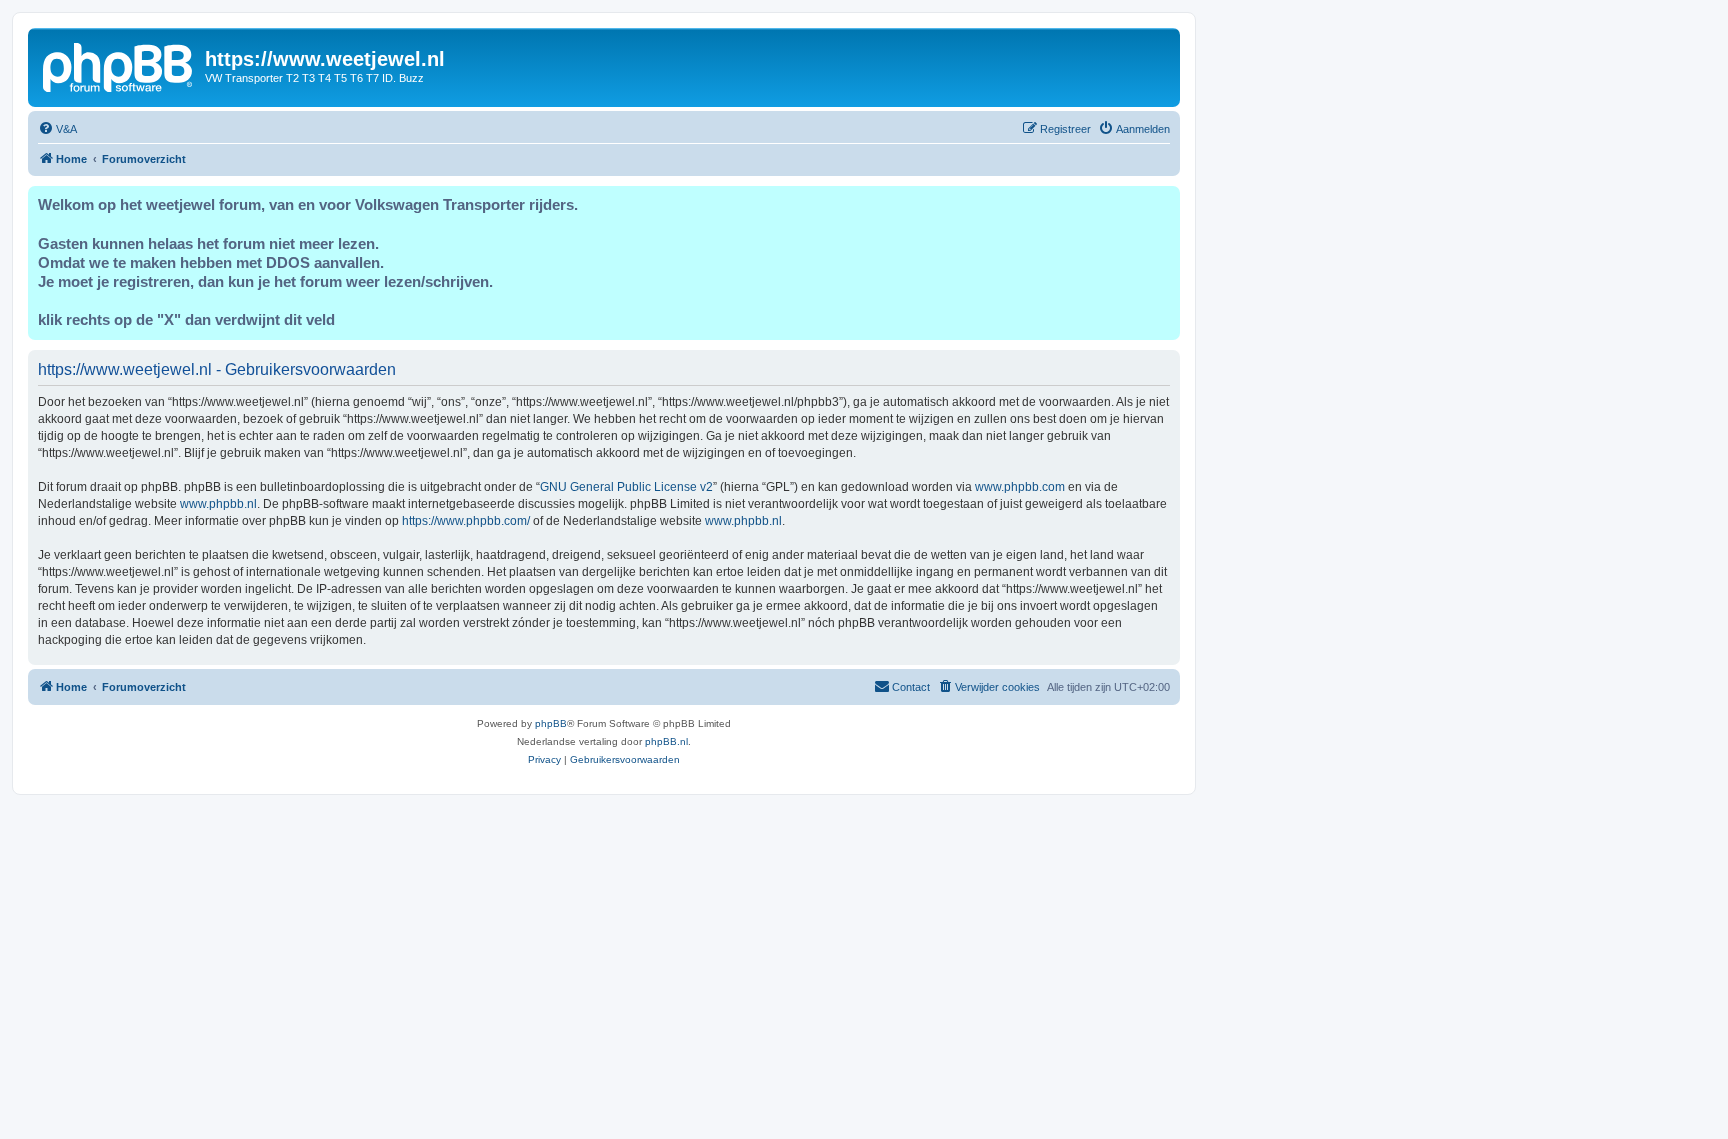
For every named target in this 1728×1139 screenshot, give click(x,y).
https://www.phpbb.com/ (466, 521)
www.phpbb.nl (218, 504)
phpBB (551, 723)
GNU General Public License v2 (626, 487)
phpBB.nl (666, 741)
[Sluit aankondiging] (1164, 202)
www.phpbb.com (1020, 487)
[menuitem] (57, 129)
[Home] (119, 65)
